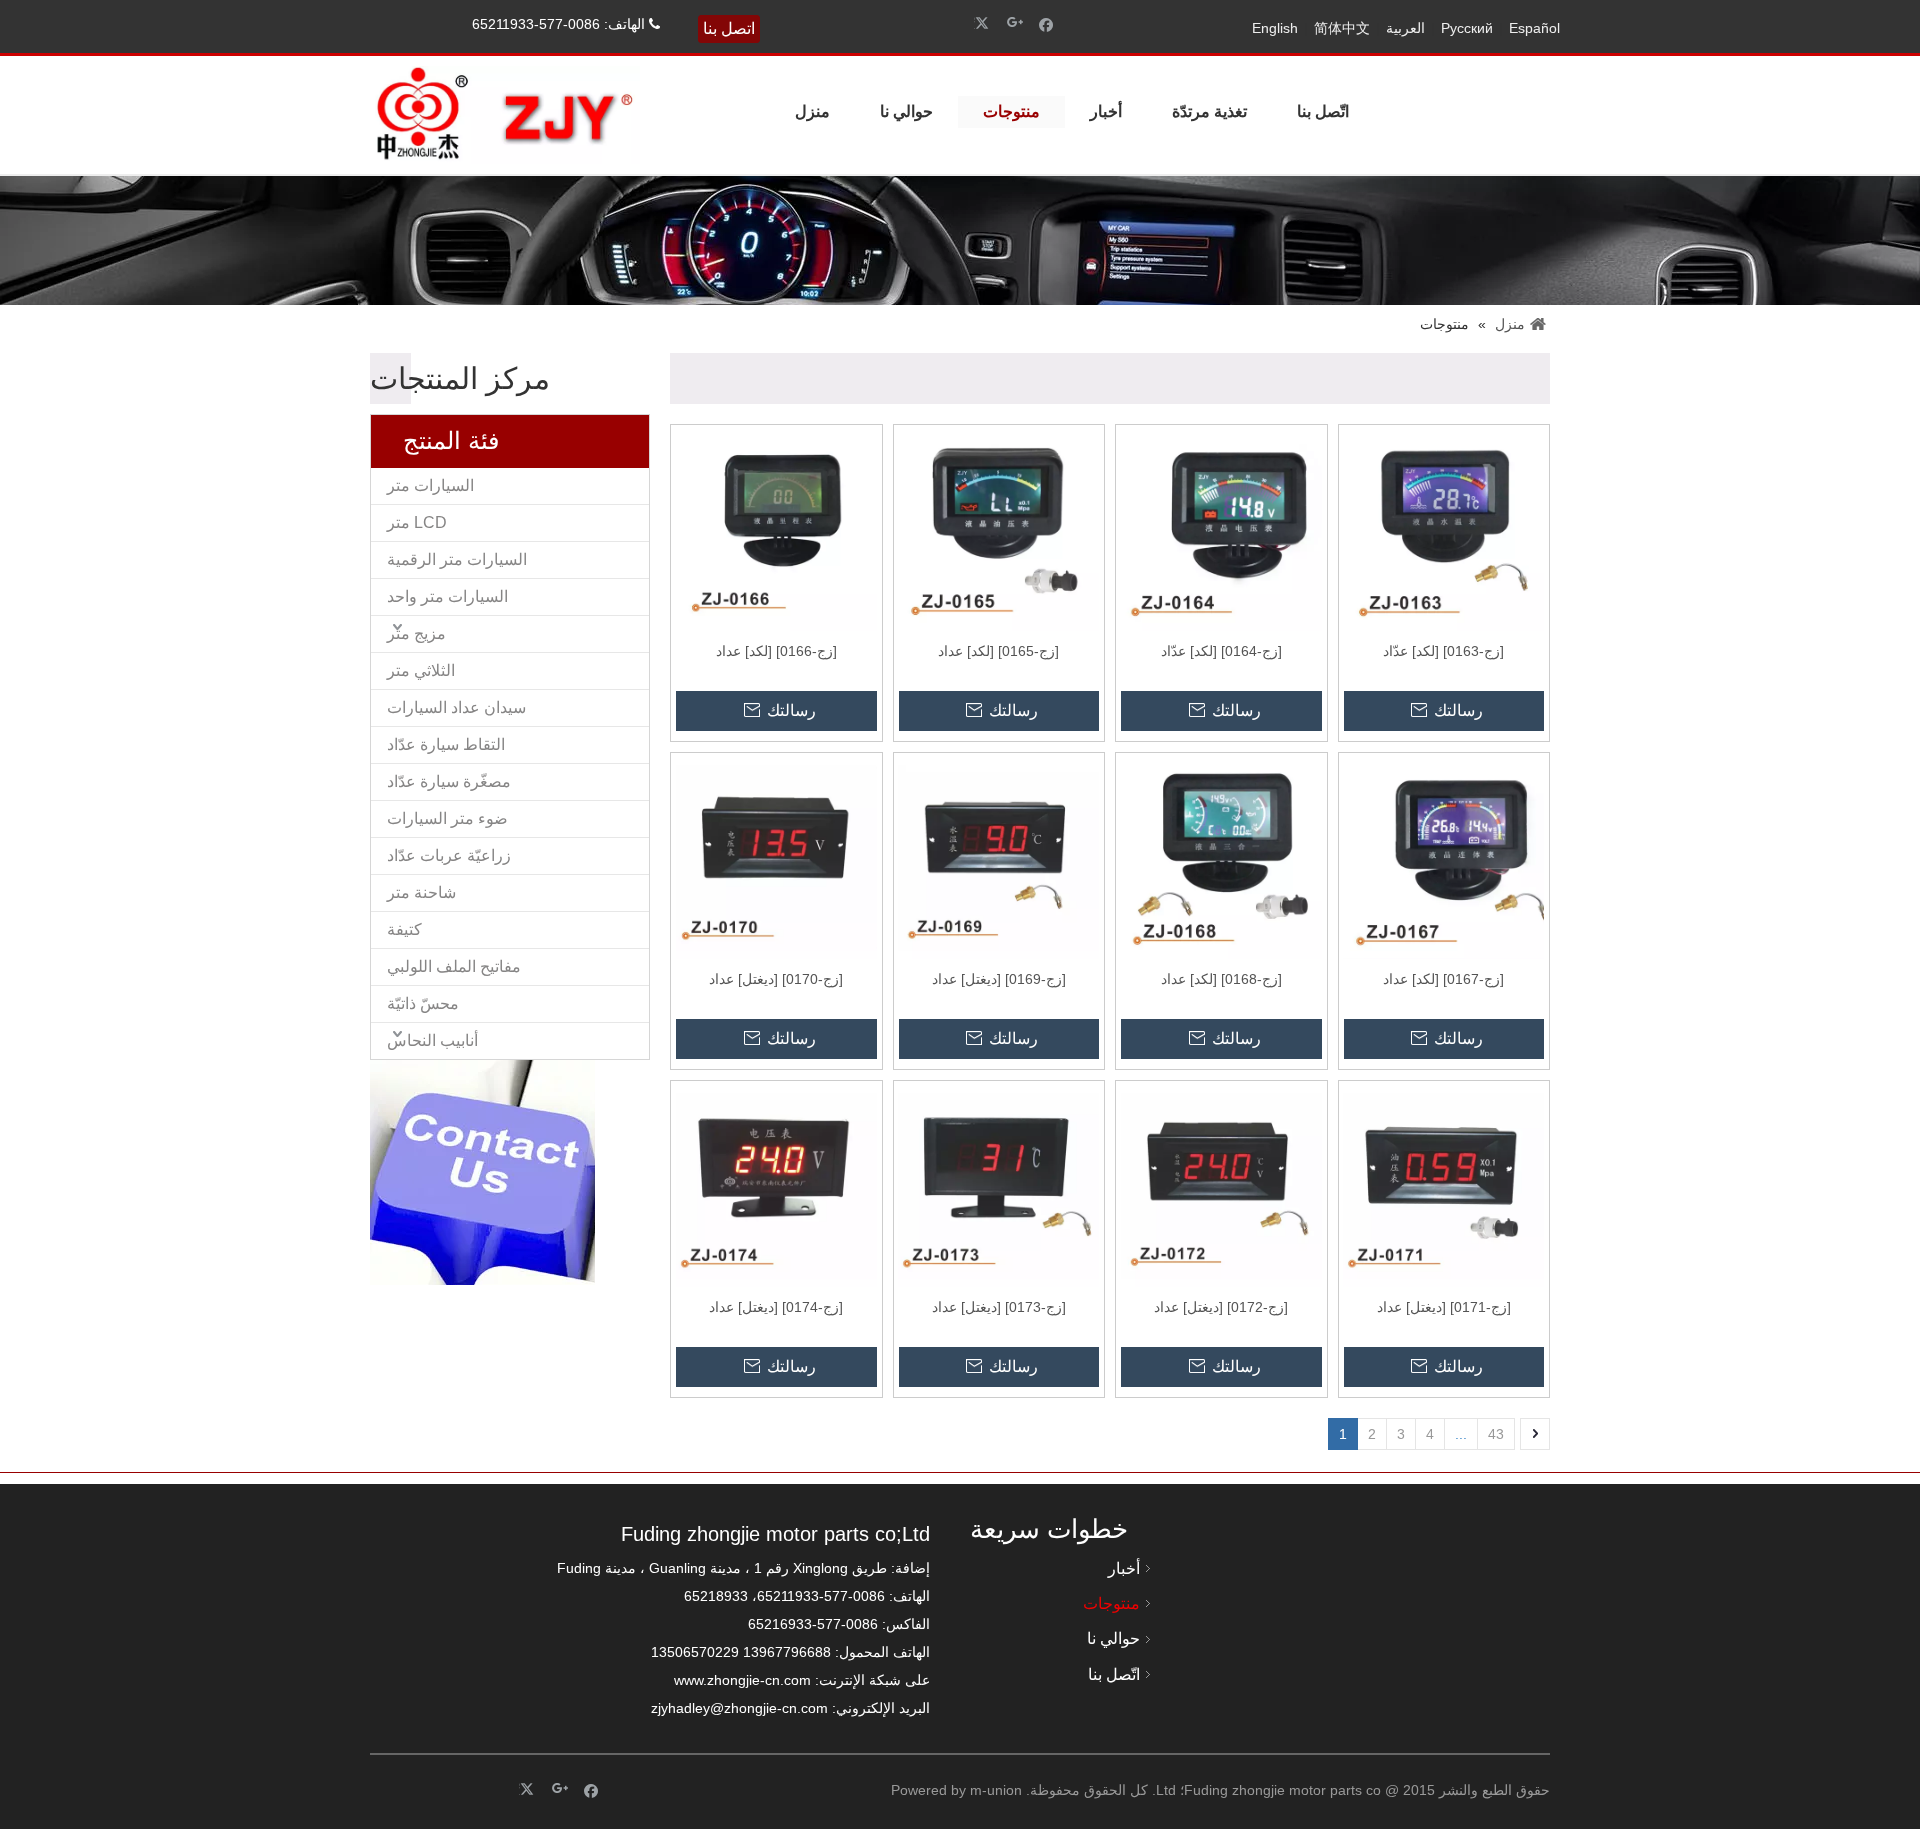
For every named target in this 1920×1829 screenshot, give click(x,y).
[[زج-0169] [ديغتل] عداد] (998, 857)
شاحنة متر (421, 892)
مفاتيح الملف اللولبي (454, 966)
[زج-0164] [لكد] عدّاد (1221, 651)
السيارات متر (430, 485)
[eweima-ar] (1262, 1606)
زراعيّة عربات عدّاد (449, 855)
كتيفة (404, 929)
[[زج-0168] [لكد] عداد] (1221, 857)
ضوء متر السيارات (447, 818)
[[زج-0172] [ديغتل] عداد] (1221, 1185)
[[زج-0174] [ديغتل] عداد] (776, 1185)
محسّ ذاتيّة (423, 1003)
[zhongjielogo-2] (505, 115)
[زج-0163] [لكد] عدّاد (1443, 651)
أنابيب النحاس (432, 1040)
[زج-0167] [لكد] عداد (1443, 979)
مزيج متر (416, 633)
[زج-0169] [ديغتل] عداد (999, 979)
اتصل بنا (729, 28)
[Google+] (1015, 23)
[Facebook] (1046, 23)
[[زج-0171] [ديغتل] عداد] (1443, 1185)
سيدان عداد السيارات (456, 707)
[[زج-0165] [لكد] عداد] (998, 529)
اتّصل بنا (1323, 111)
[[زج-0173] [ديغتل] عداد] (998, 1185)
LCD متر (417, 522)
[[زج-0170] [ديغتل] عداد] (776, 857)
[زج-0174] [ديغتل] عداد (776, 1307)
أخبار (1106, 111)
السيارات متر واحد (447, 596)
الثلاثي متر (421, 670)
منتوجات (1011, 111)
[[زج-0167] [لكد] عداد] (1443, 857)
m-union (996, 1790)
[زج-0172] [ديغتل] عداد (1221, 1307)
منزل (812, 111)
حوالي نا (906, 111)
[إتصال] (482, 1172)
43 (1496, 1434)
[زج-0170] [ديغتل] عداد (776, 979)
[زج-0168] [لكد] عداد (1221, 979)
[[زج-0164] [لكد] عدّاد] (1221, 529)
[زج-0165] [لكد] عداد (998, 651)
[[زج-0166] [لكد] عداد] (776, 529)
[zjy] (1457, 1606)
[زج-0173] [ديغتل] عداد (999, 1307)
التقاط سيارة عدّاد (446, 744)
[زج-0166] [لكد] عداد (776, 651)
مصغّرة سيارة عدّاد (449, 781)
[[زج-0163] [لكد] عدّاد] (1443, 529)
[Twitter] (984, 23)
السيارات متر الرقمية (457, 559)
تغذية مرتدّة (1209, 111)
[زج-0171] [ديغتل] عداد (1444, 1307)
